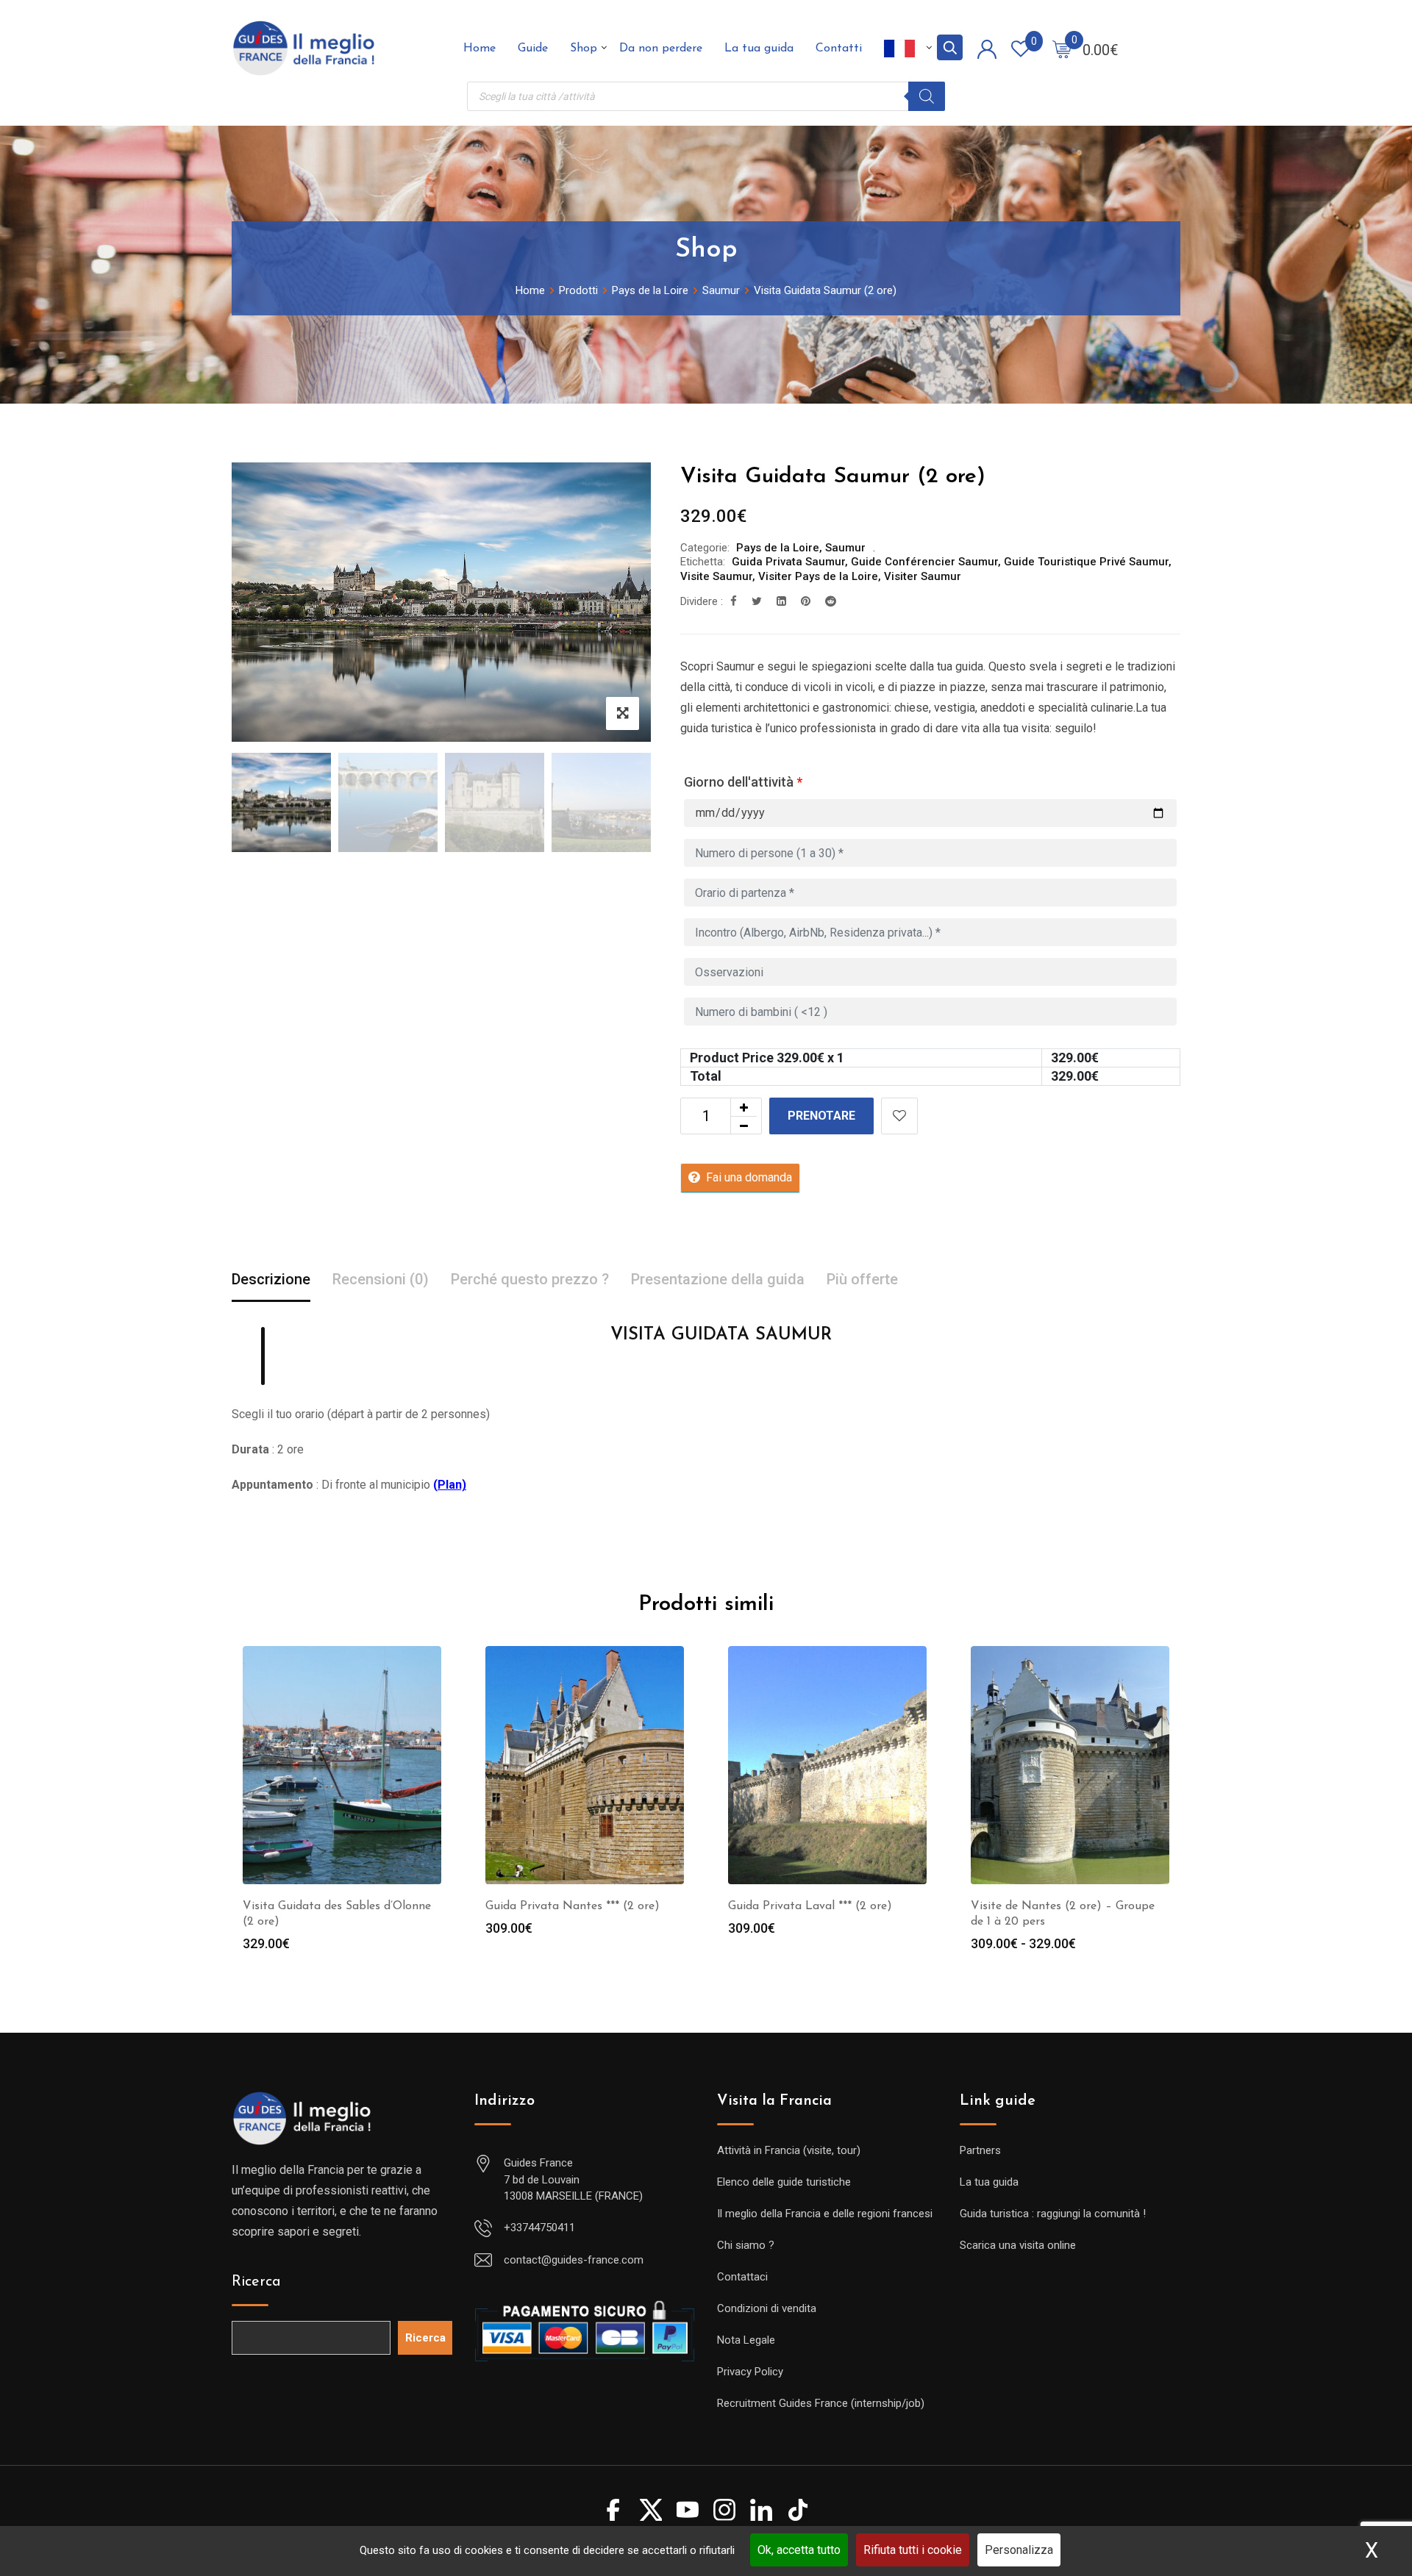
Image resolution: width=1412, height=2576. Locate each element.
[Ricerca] (927, 96)
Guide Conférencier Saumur (924, 562)
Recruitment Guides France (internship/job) (821, 2403)
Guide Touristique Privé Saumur (1086, 562)
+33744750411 (539, 2228)
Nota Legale (746, 2340)
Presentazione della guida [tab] (718, 1279)
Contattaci (742, 2277)
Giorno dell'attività (743, 782)
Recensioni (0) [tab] (381, 1279)
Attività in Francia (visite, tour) (789, 2150)
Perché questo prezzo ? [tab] (530, 1279)
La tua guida (759, 49)
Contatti (839, 49)
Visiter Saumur (923, 576)
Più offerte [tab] (862, 1279)
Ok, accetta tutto (799, 2550)
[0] (1062, 49)
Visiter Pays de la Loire (818, 576)
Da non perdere (661, 49)
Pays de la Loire (778, 548)
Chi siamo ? (746, 2245)
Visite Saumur (716, 576)
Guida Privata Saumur (788, 562)
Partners (980, 2150)
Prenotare (821, 1116)
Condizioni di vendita (767, 2308)
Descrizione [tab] (271, 1279)
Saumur (845, 548)
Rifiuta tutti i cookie (913, 2550)
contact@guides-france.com (574, 2260)
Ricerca (256, 2282)
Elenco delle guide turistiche (784, 2182)
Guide (533, 49)
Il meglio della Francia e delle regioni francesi (825, 2214)
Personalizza (1019, 2550)
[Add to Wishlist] (899, 1116)
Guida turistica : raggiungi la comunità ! (1053, 2214)
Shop (584, 49)
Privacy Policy (750, 2372)
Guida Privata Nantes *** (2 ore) (573, 1906)
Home (479, 49)
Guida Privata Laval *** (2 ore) (810, 1906)
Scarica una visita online (1018, 2245)
